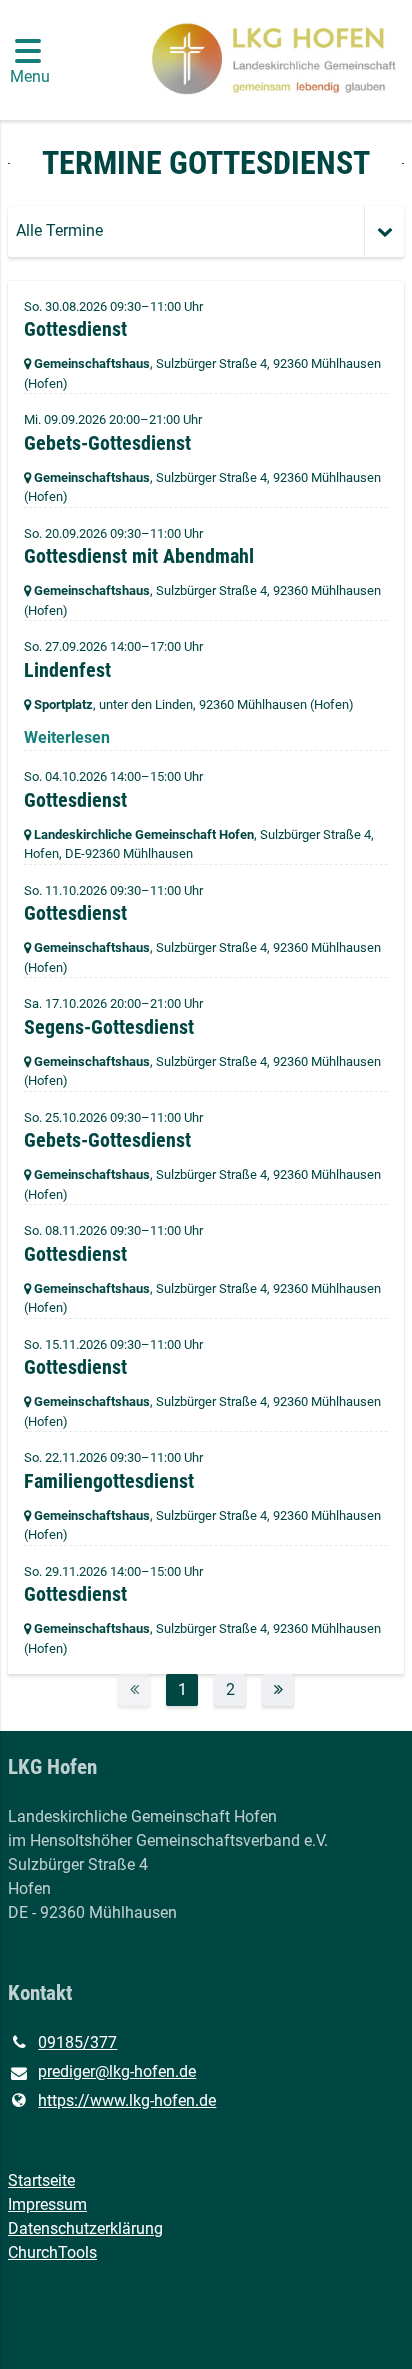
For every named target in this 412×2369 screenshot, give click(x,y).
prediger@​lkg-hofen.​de (117, 2071)
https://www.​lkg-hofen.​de (127, 2100)
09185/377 (77, 2042)
